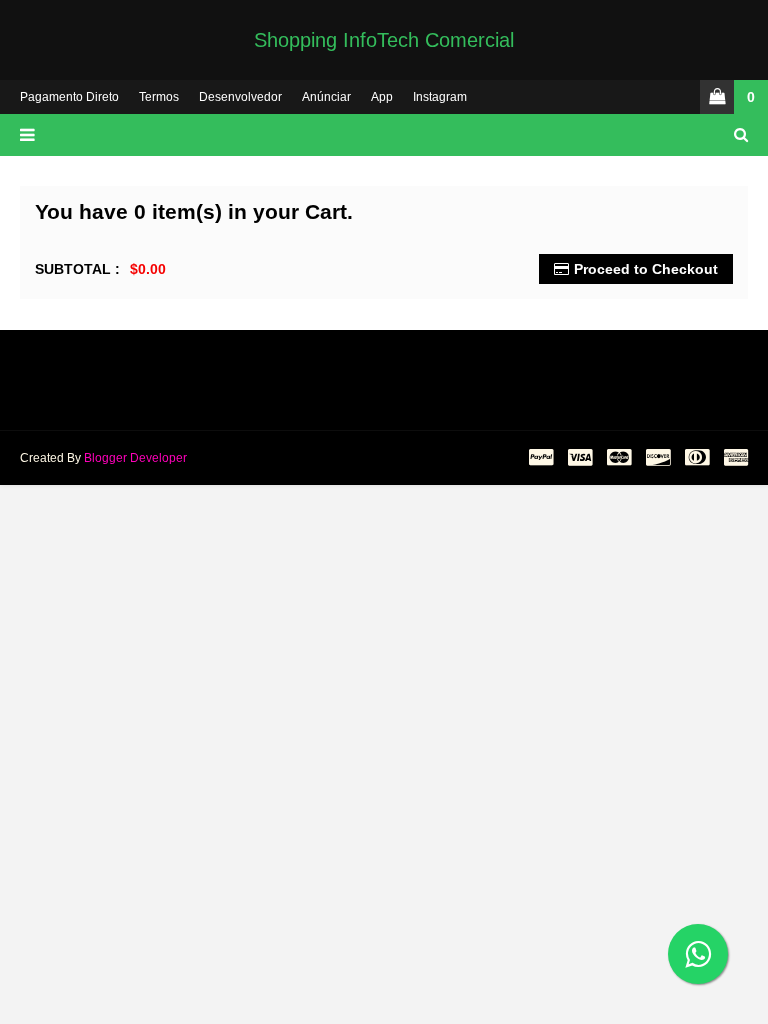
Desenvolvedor (240, 97)
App (382, 97)
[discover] (658, 458)
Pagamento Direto (69, 97)
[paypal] (541, 458)
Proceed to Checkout (646, 269)
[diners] (697, 458)
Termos (159, 97)
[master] (619, 458)
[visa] (580, 458)
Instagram (440, 97)
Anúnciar (326, 97)
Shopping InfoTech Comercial (384, 40)
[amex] (733, 458)
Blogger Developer (135, 458)
